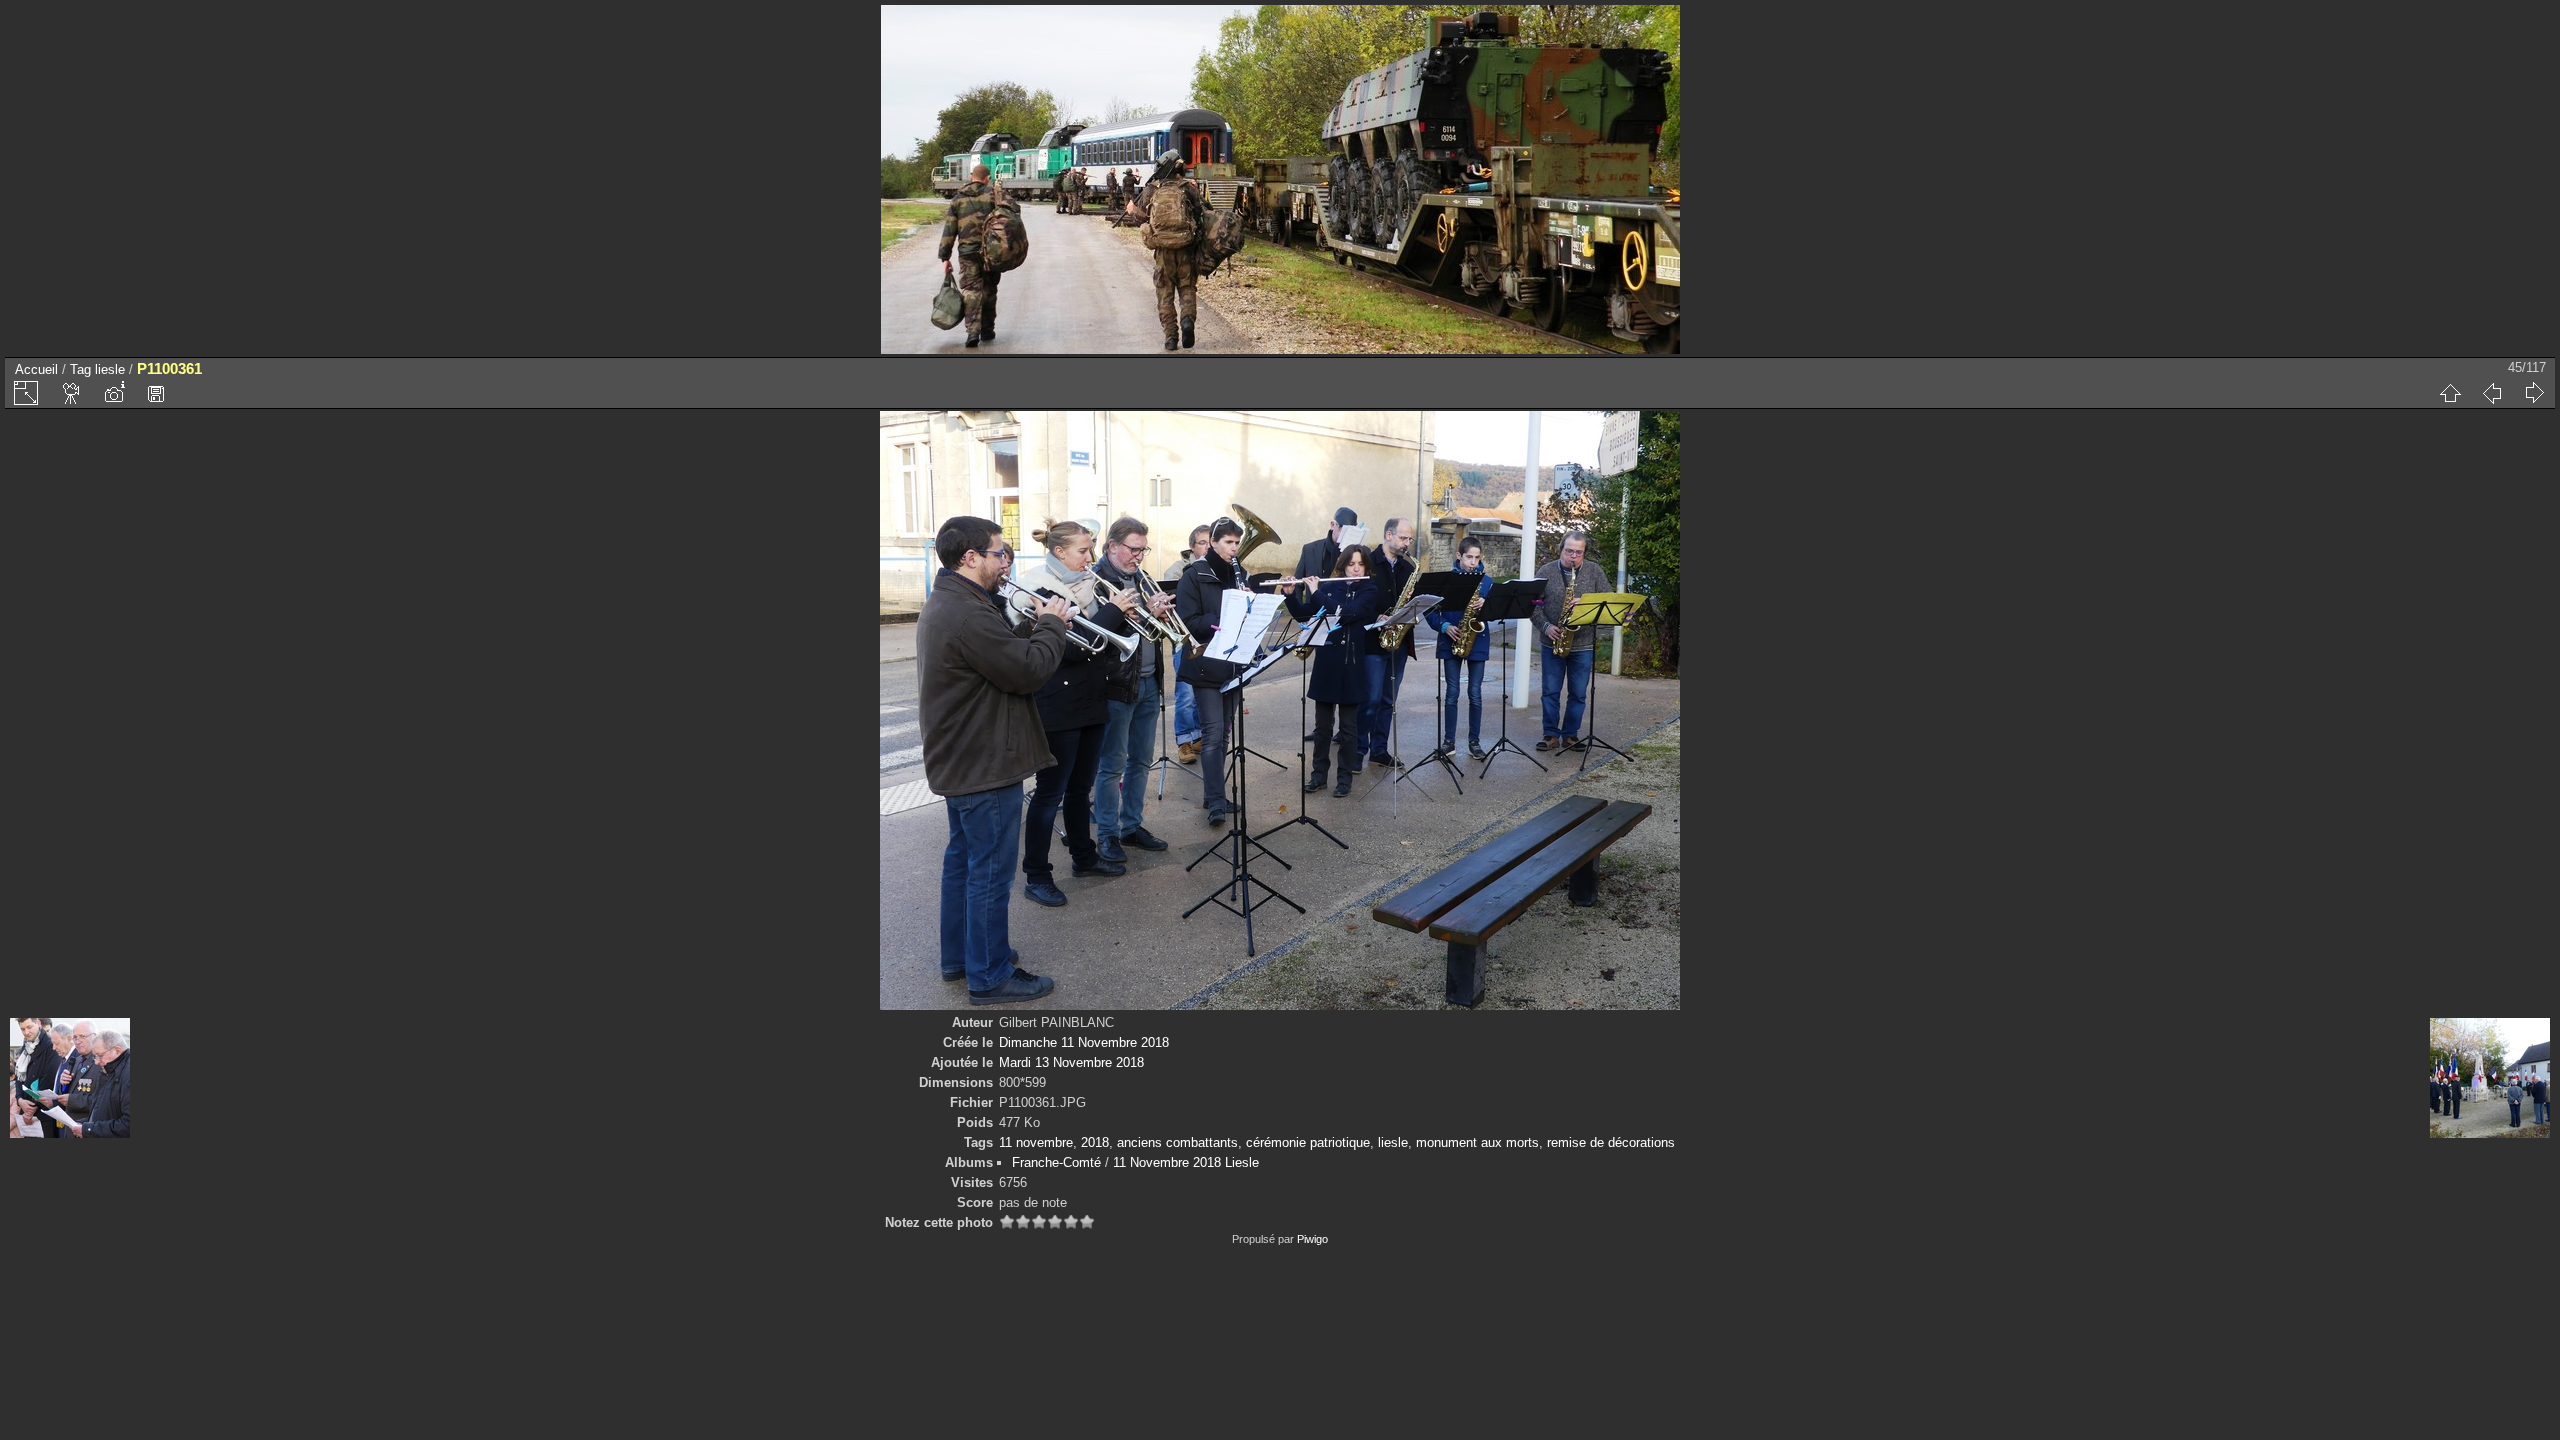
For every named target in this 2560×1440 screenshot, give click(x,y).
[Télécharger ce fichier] (156, 393)
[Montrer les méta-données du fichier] (114, 393)
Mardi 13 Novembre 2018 (1071, 1062)
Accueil (36, 369)
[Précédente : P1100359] (2492, 393)
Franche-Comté (1056, 1162)
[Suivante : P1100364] (2534, 393)
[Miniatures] (2450, 393)
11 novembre (1036, 1142)
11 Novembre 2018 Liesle (1186, 1162)
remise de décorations (1611, 1142)
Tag (80, 369)
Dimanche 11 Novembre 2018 (1084, 1042)
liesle (110, 369)
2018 (1095, 1142)
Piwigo (1312, 1239)
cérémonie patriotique (1308, 1142)
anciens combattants (1177, 1142)
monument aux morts (1477, 1142)
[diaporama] (72, 393)
